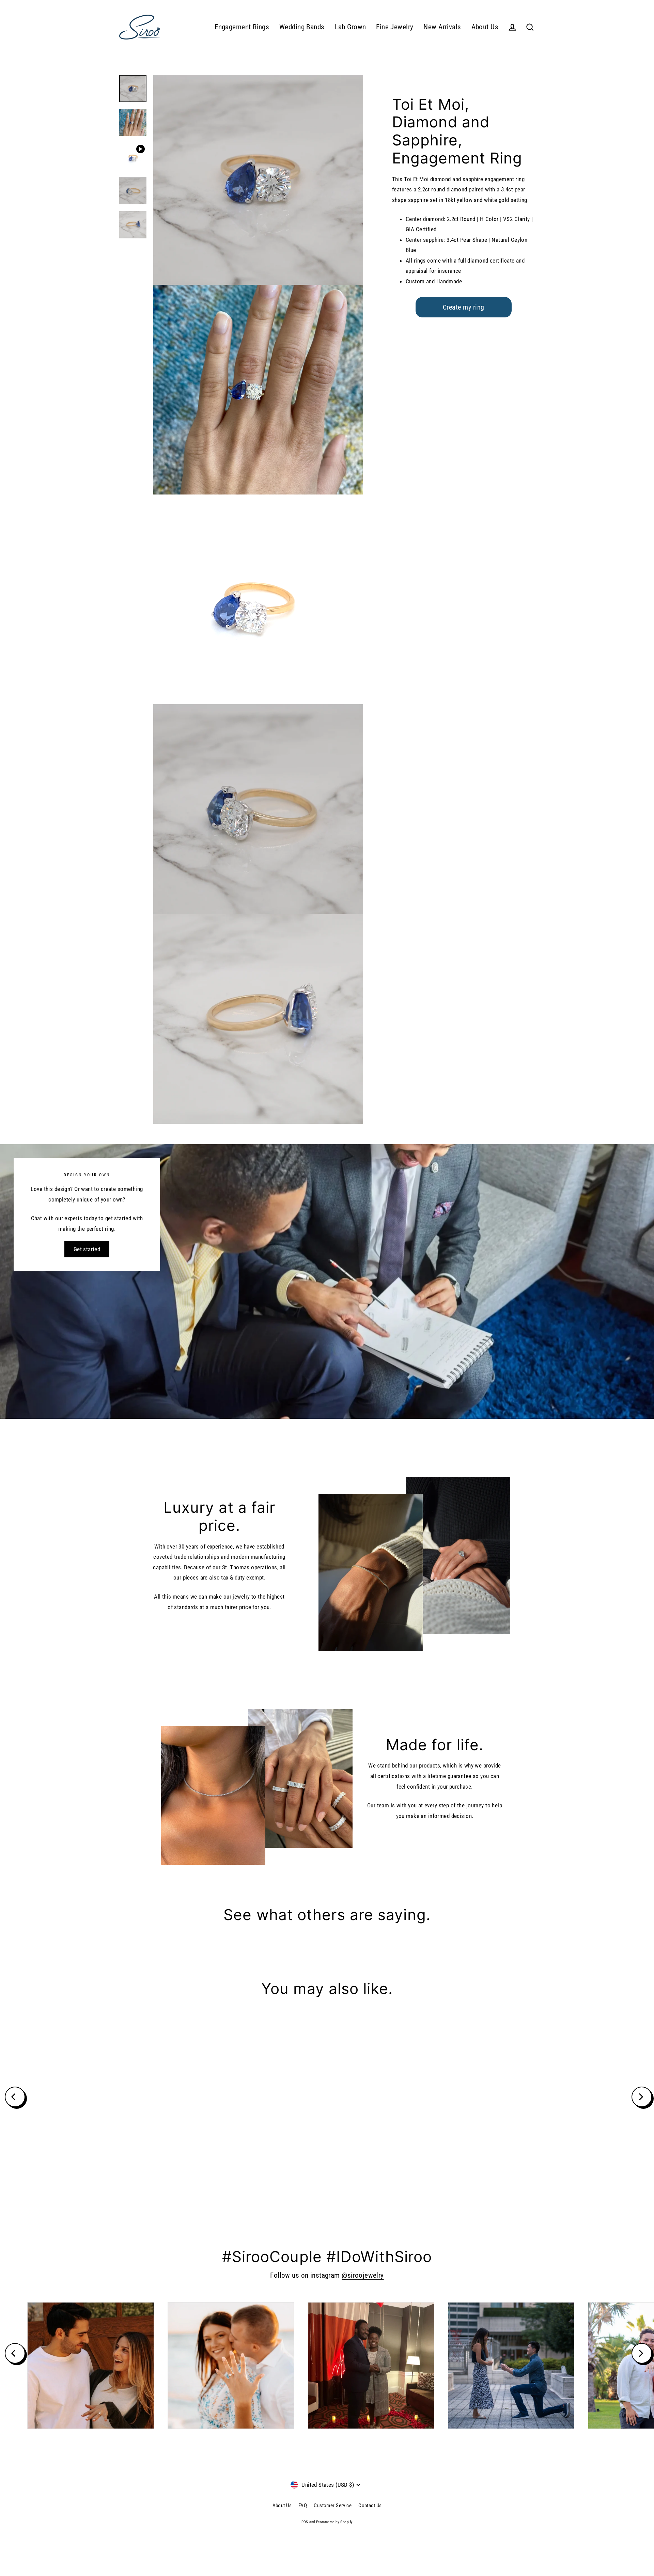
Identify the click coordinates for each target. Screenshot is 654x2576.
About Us (485, 27)
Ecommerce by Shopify (334, 2522)
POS (305, 2522)
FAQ (303, 2506)
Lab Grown (351, 27)
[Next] (642, 2097)
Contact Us (370, 2506)
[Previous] (15, 2097)
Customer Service (333, 2506)
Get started (87, 1249)
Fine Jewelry (395, 27)
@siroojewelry (363, 2275)
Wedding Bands (302, 27)
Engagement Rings (242, 27)
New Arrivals (442, 27)
